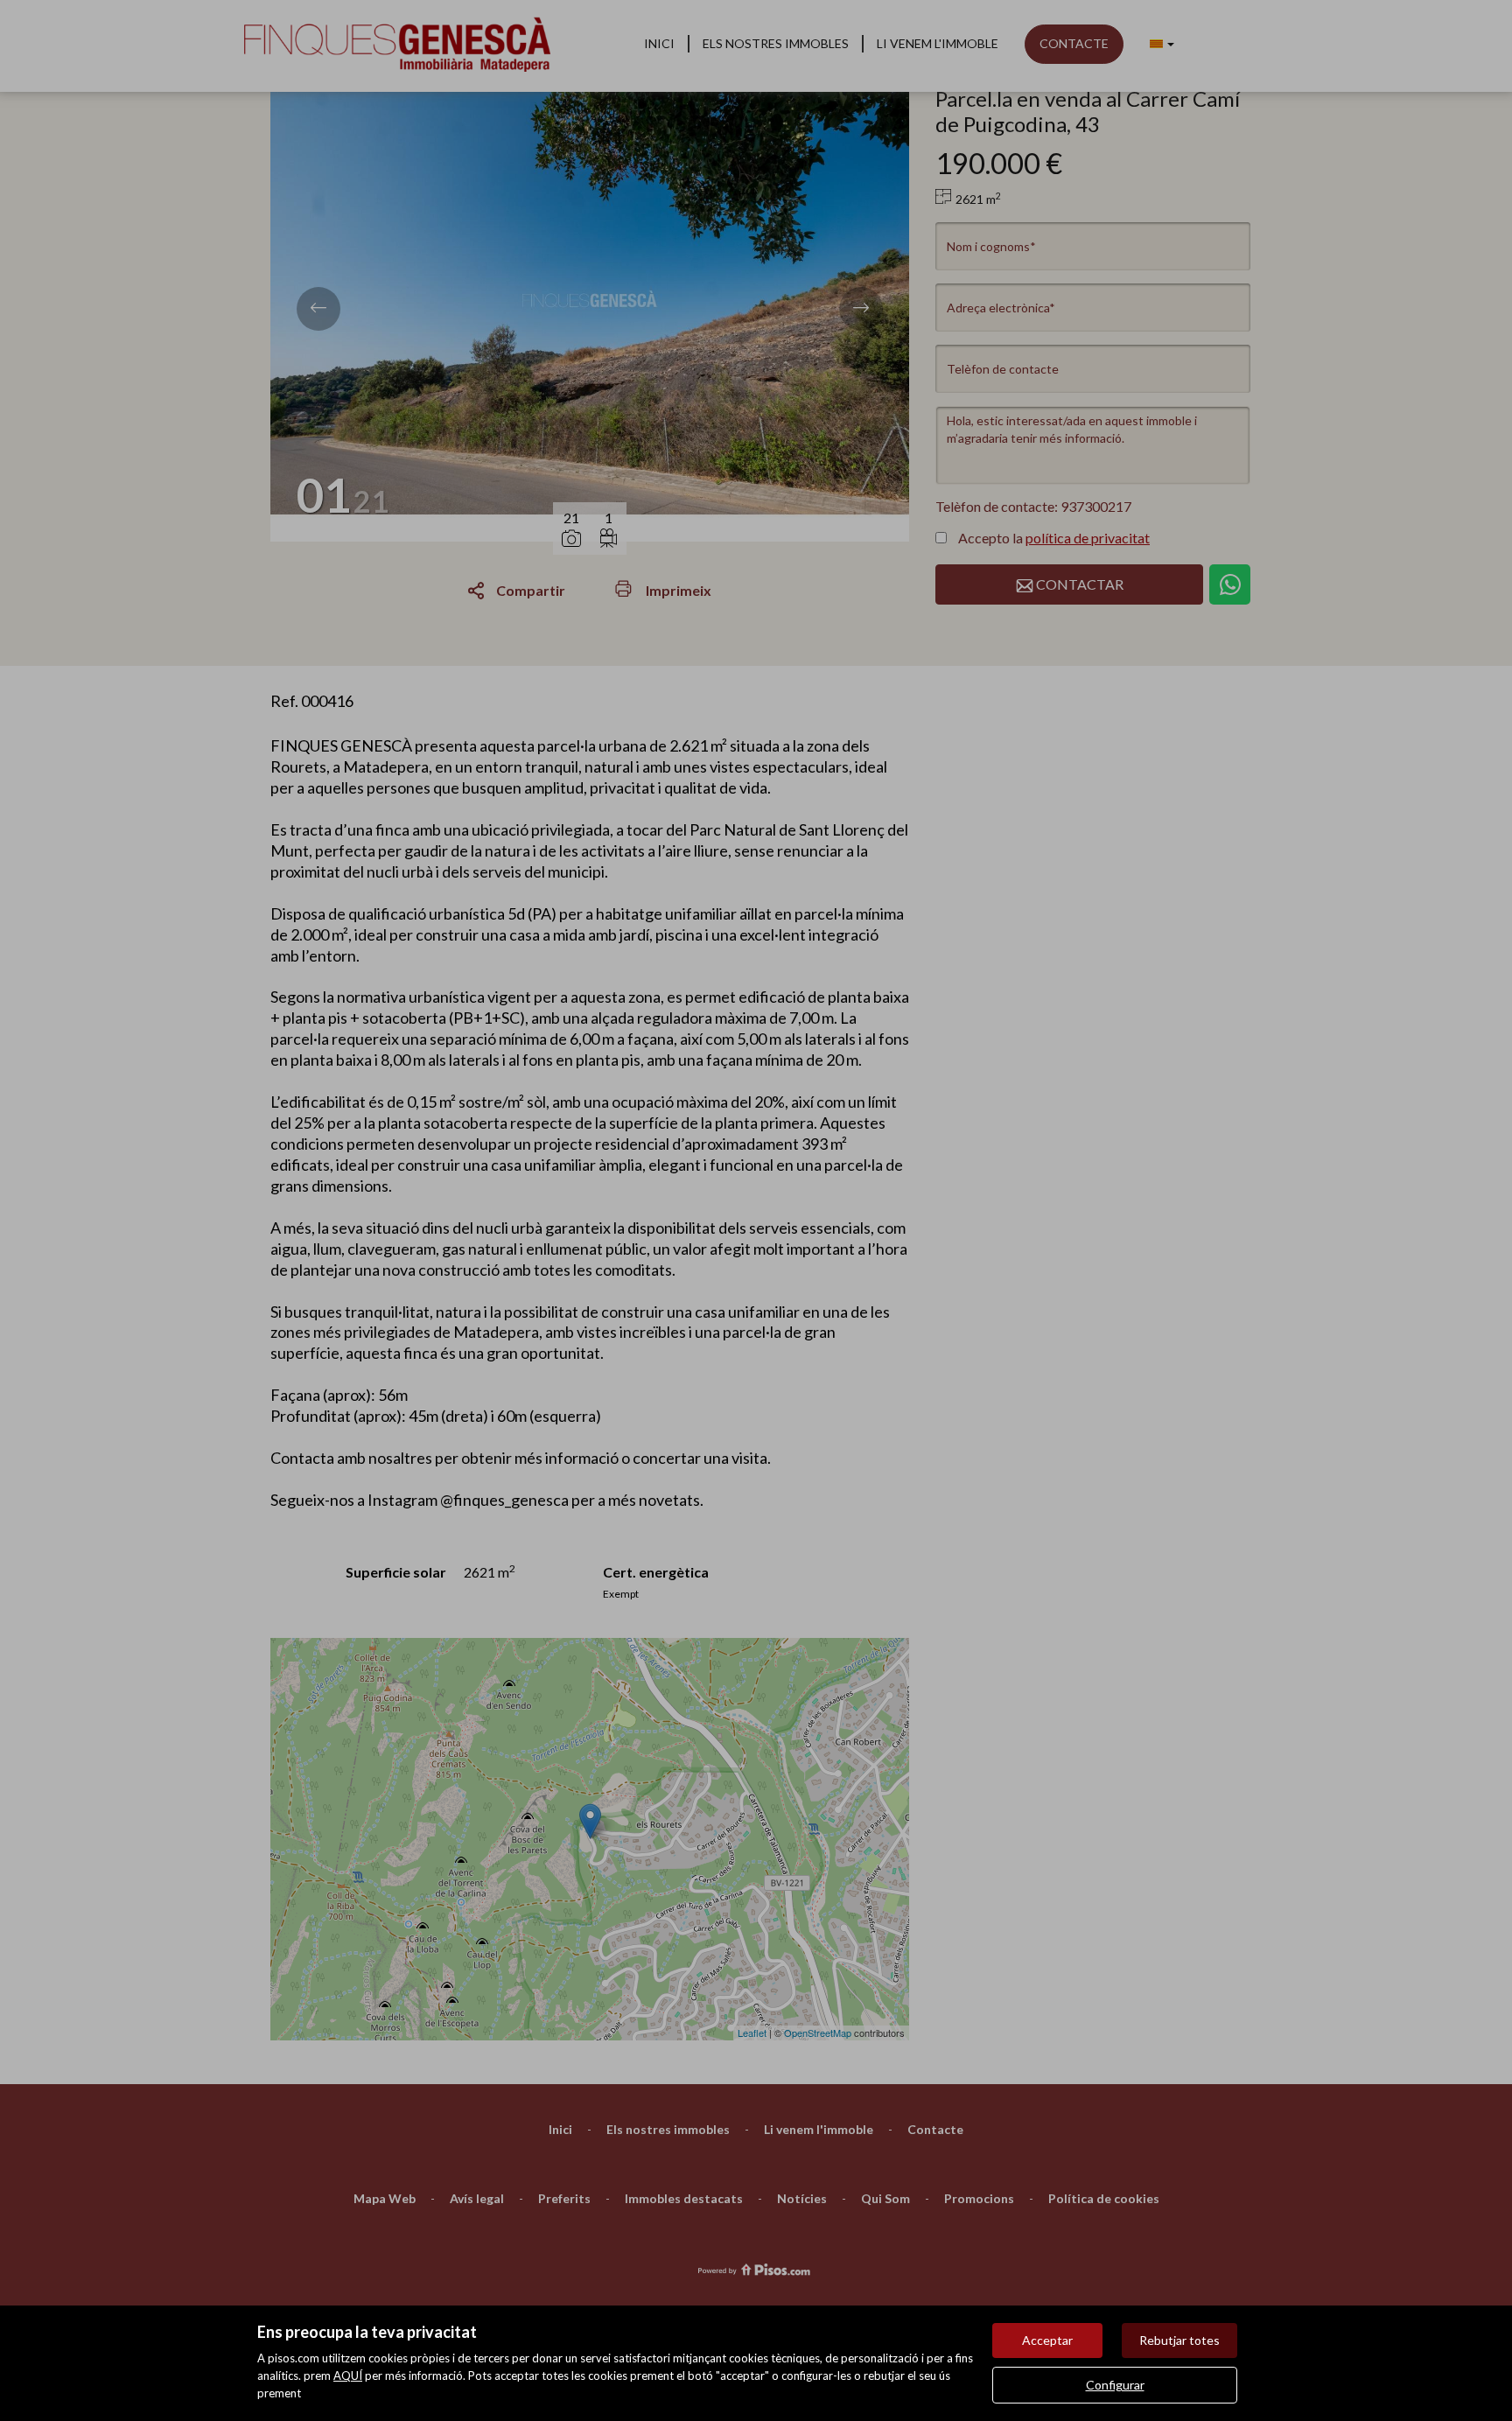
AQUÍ (348, 2376)
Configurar (1115, 2385)
